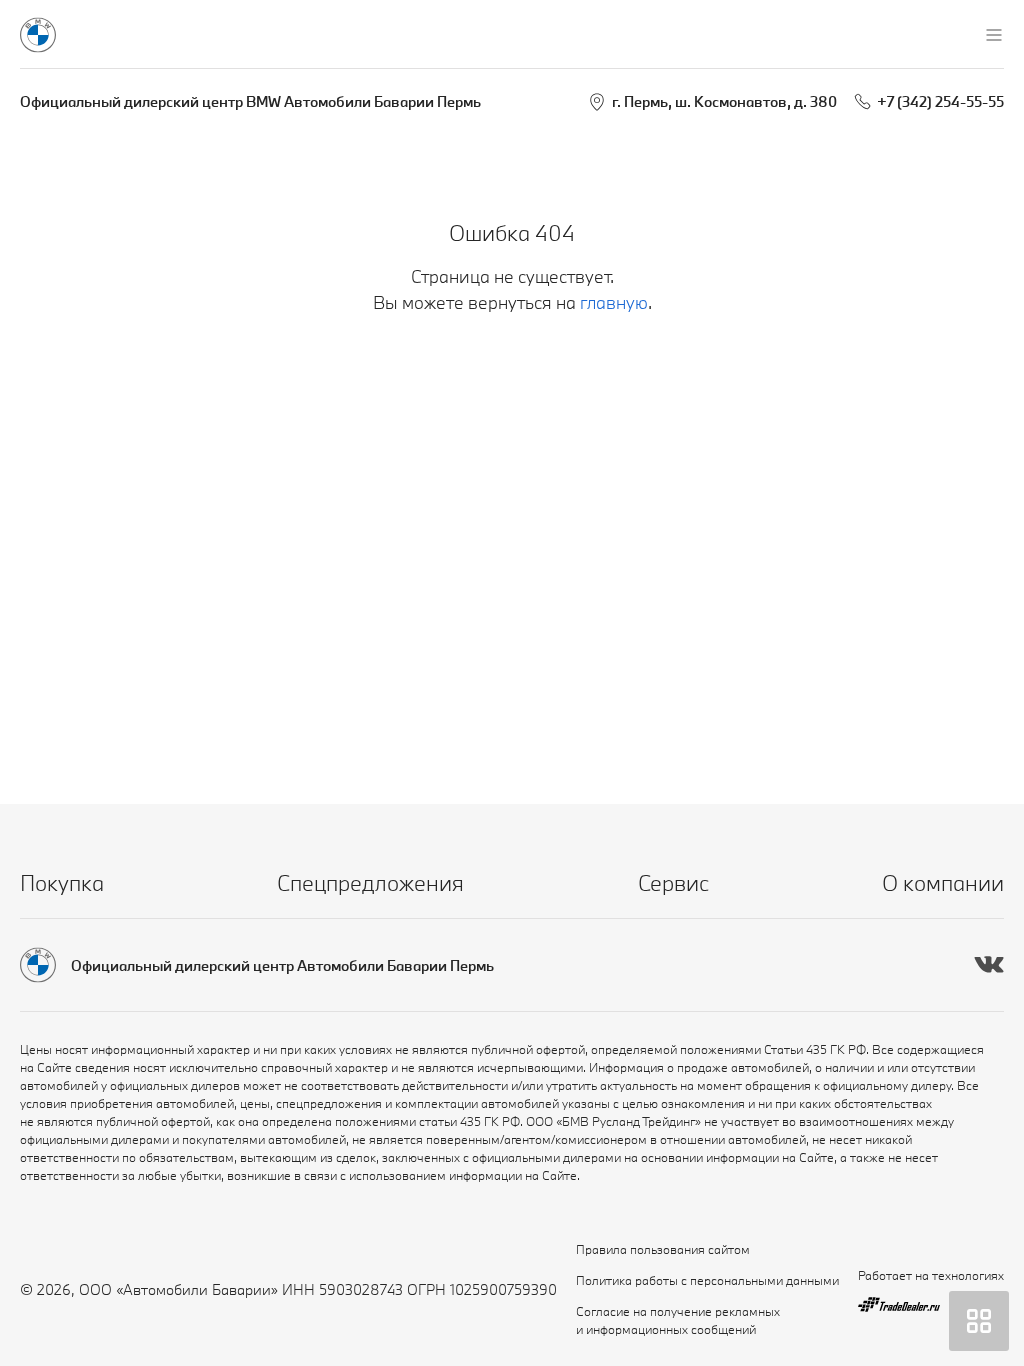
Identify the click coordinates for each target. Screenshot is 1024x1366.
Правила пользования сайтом (663, 1249)
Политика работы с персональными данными (707, 1280)
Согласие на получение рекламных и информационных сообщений (678, 1320)
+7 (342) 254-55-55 (940, 101)
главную (614, 302)
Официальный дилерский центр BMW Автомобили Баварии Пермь (250, 101)
